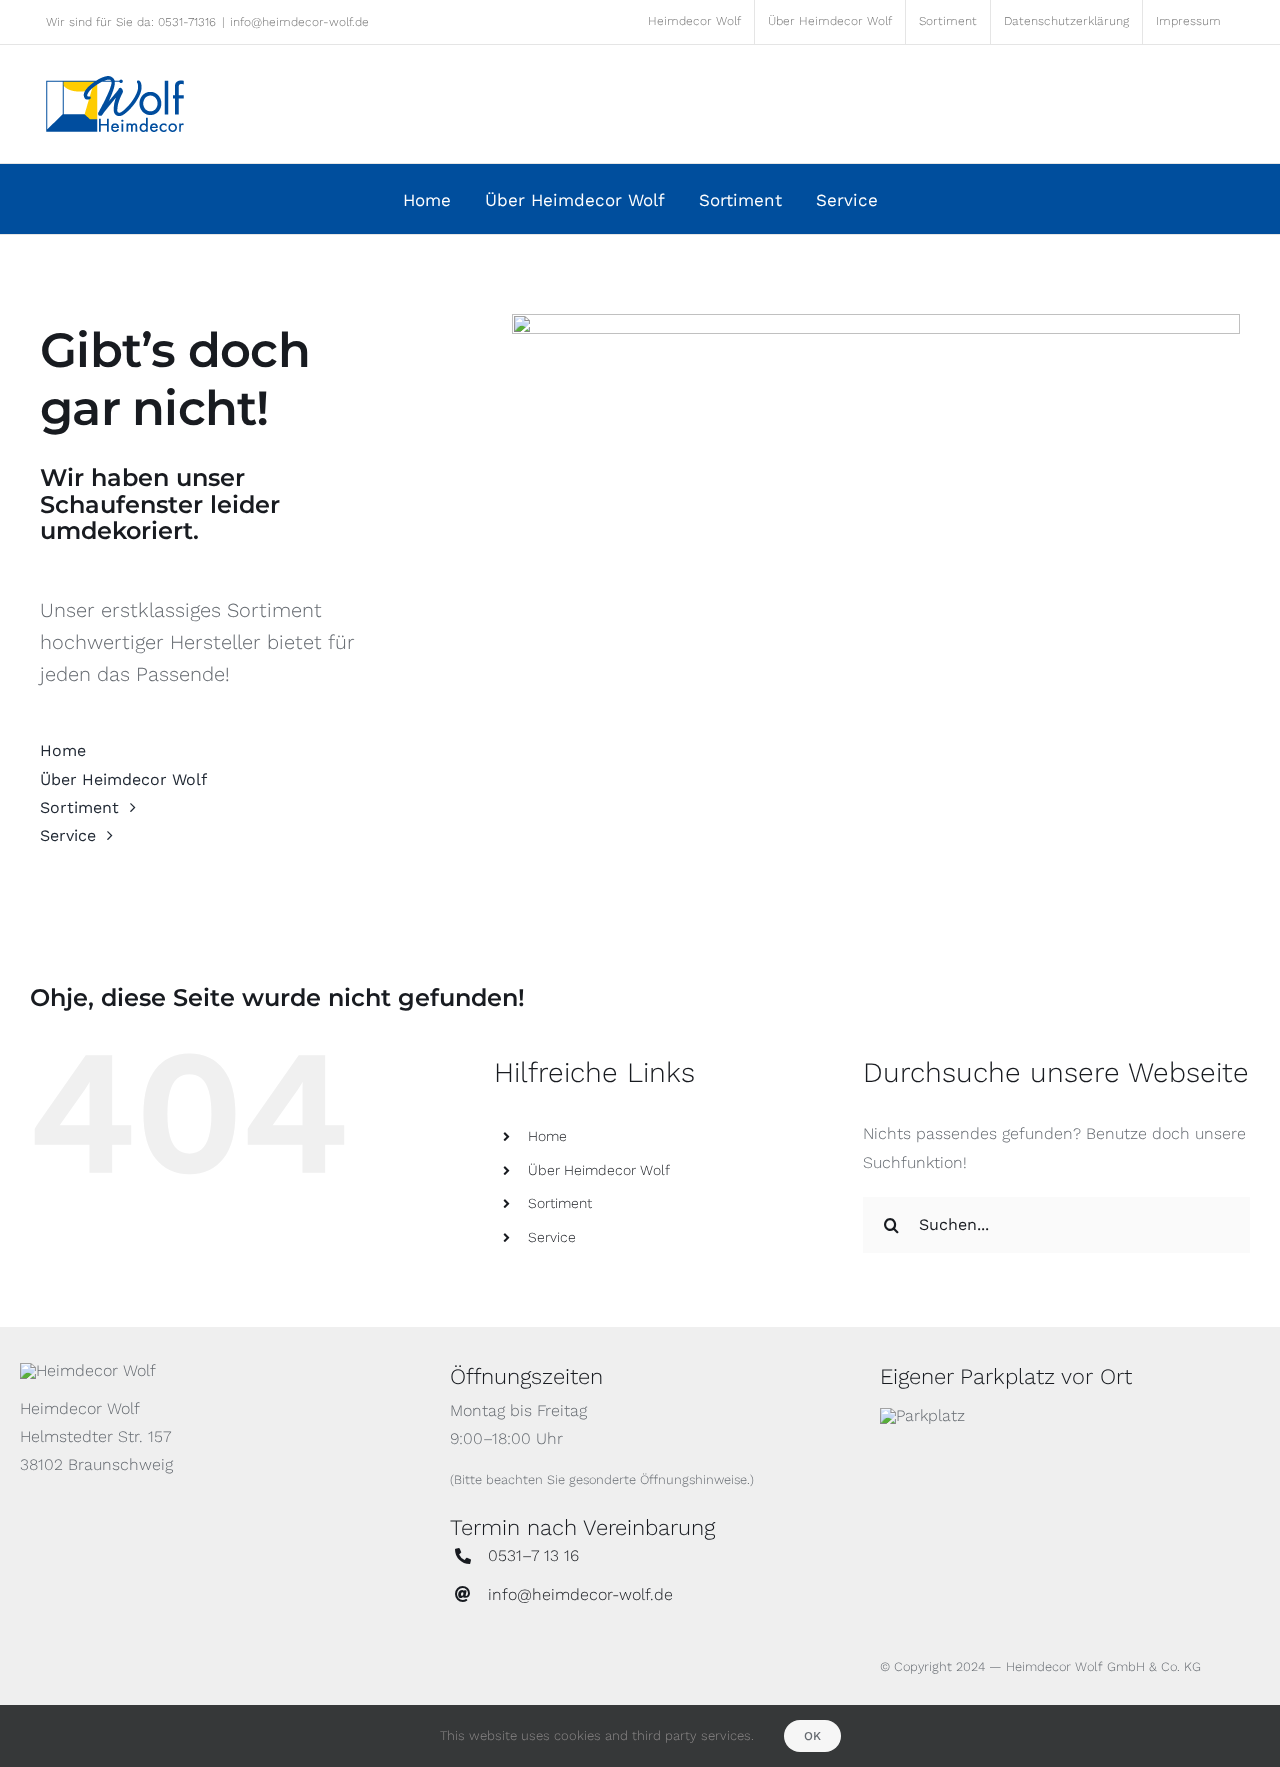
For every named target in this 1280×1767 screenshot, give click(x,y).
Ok (812, 1736)
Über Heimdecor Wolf (599, 1170)
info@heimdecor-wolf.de (299, 22)
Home (547, 1136)
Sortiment (560, 1203)
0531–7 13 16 (533, 1555)
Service (552, 1237)
